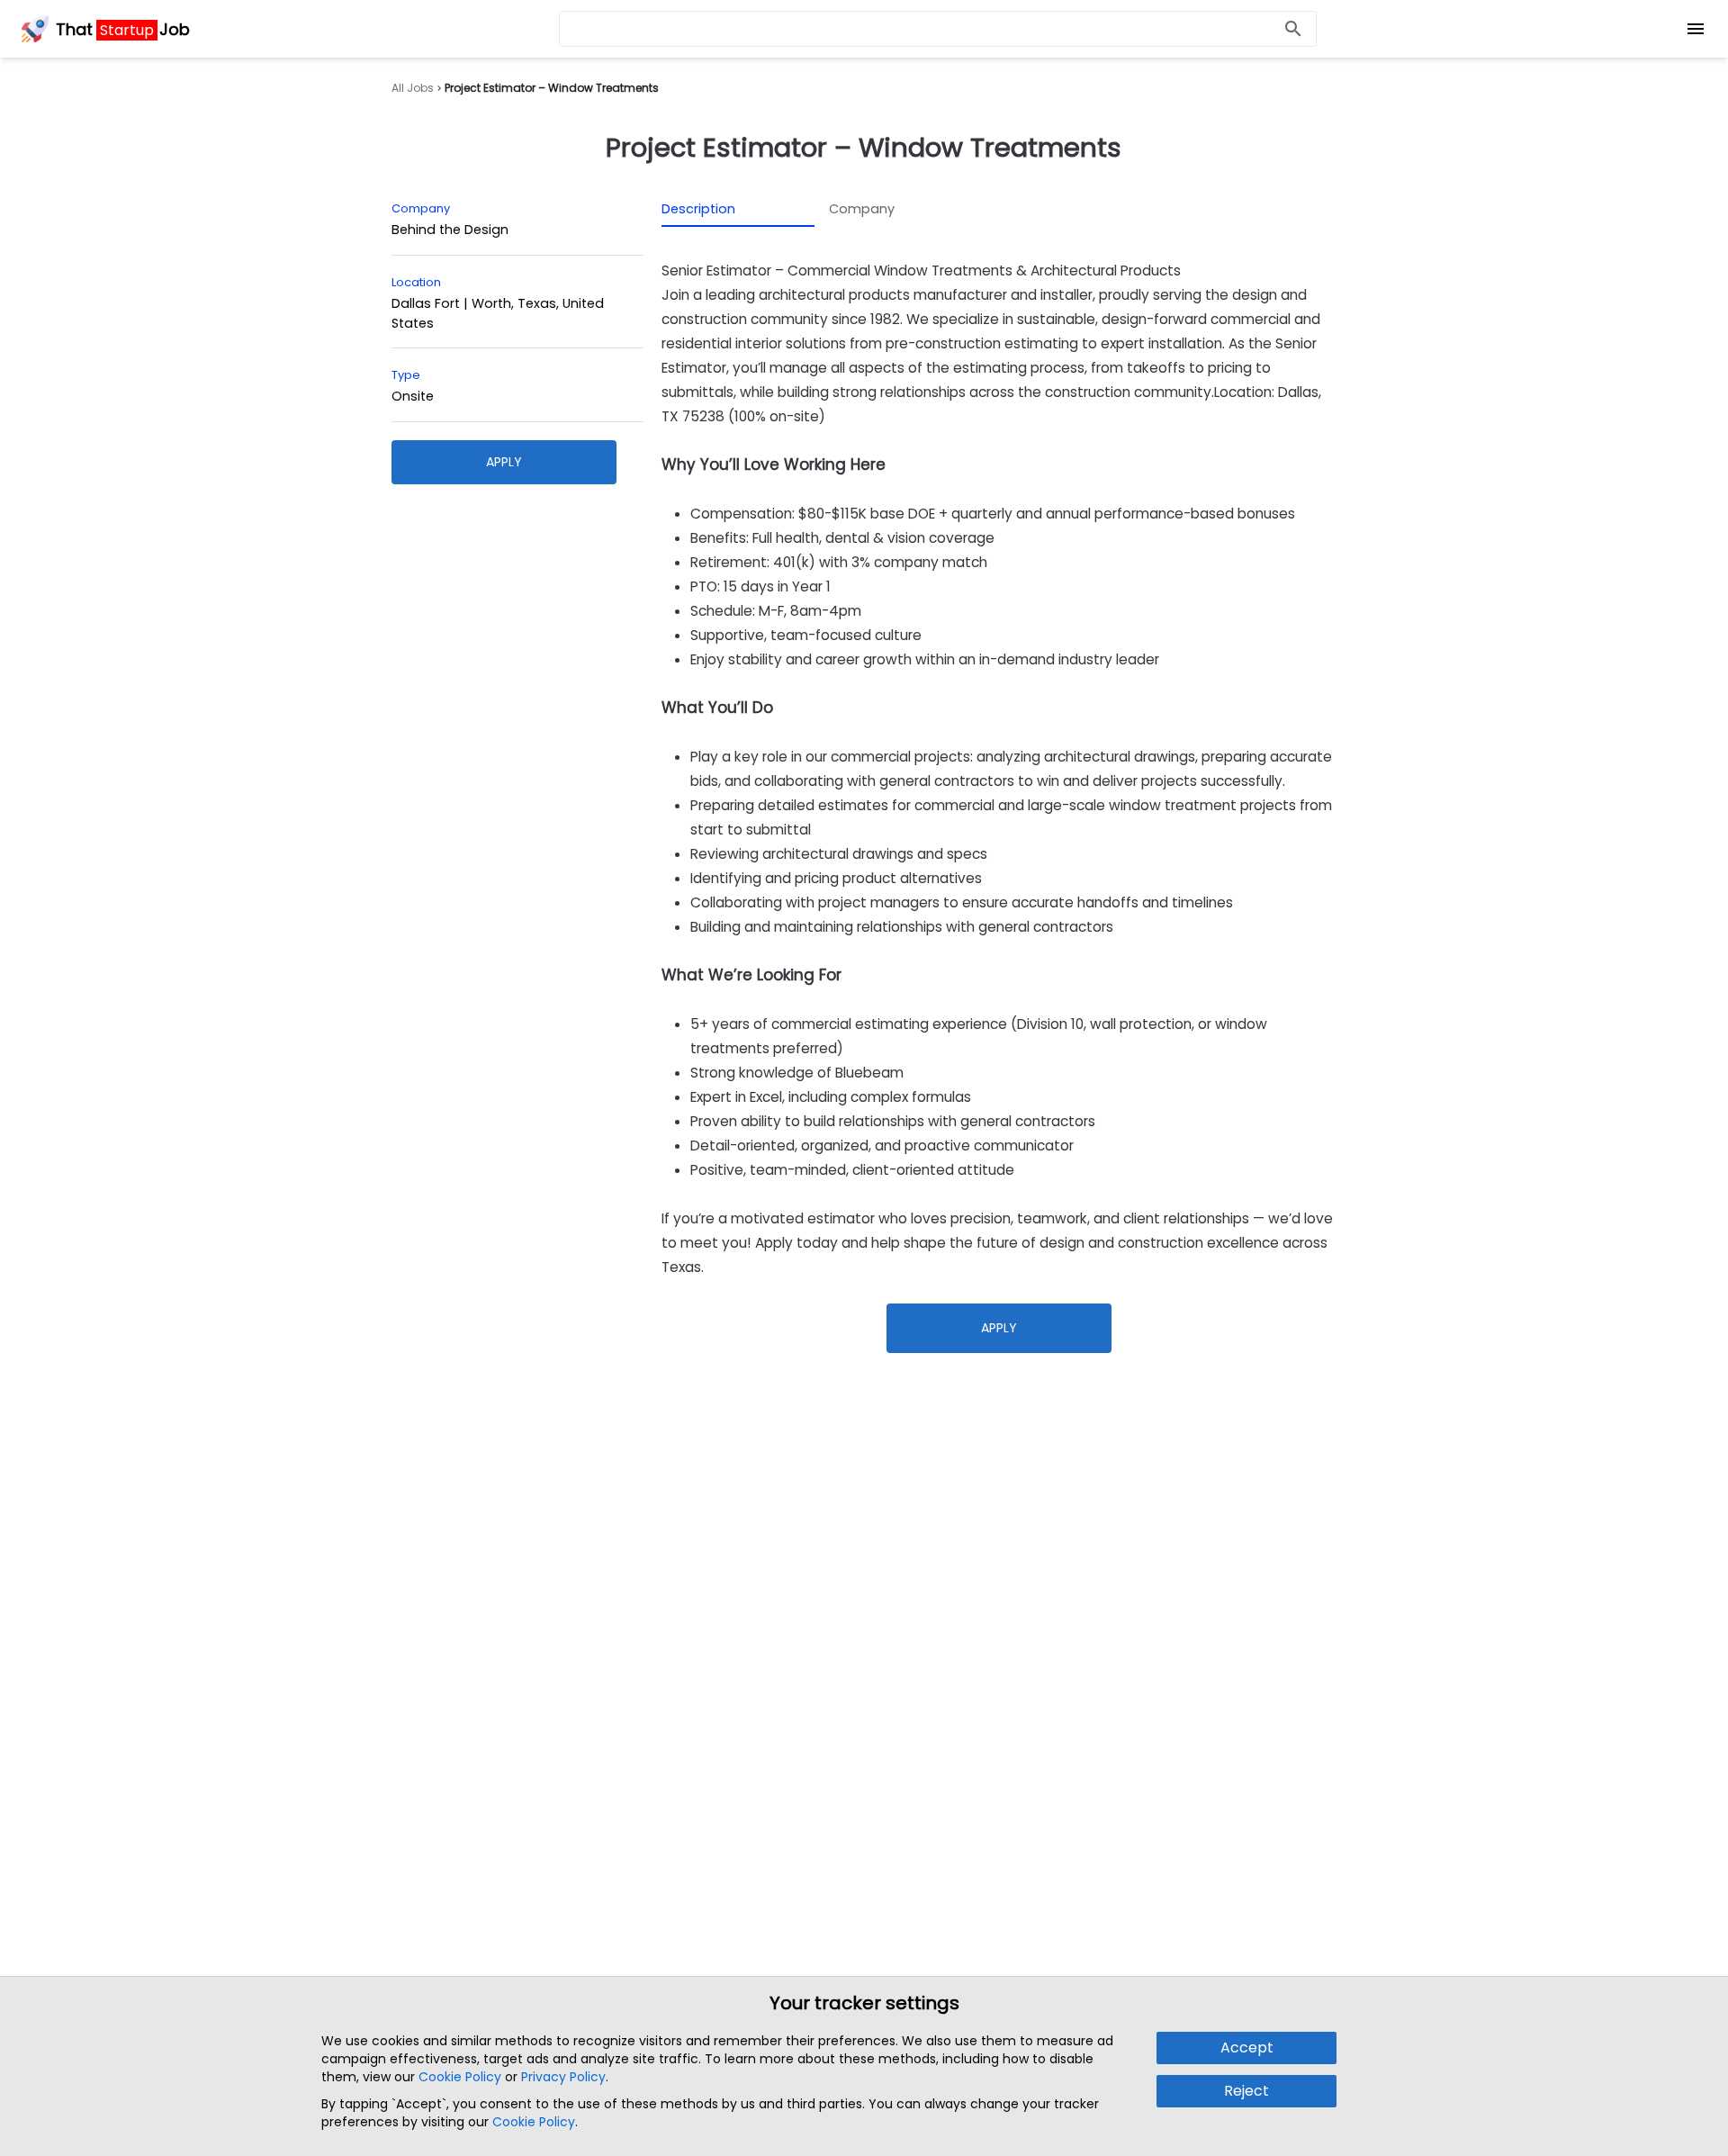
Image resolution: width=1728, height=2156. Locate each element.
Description (698, 209)
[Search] (1293, 29)
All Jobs (413, 88)
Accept (1247, 2048)
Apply (504, 462)
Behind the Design (450, 230)
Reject (1246, 2091)
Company (862, 209)
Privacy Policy (563, 2077)
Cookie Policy (460, 2077)
